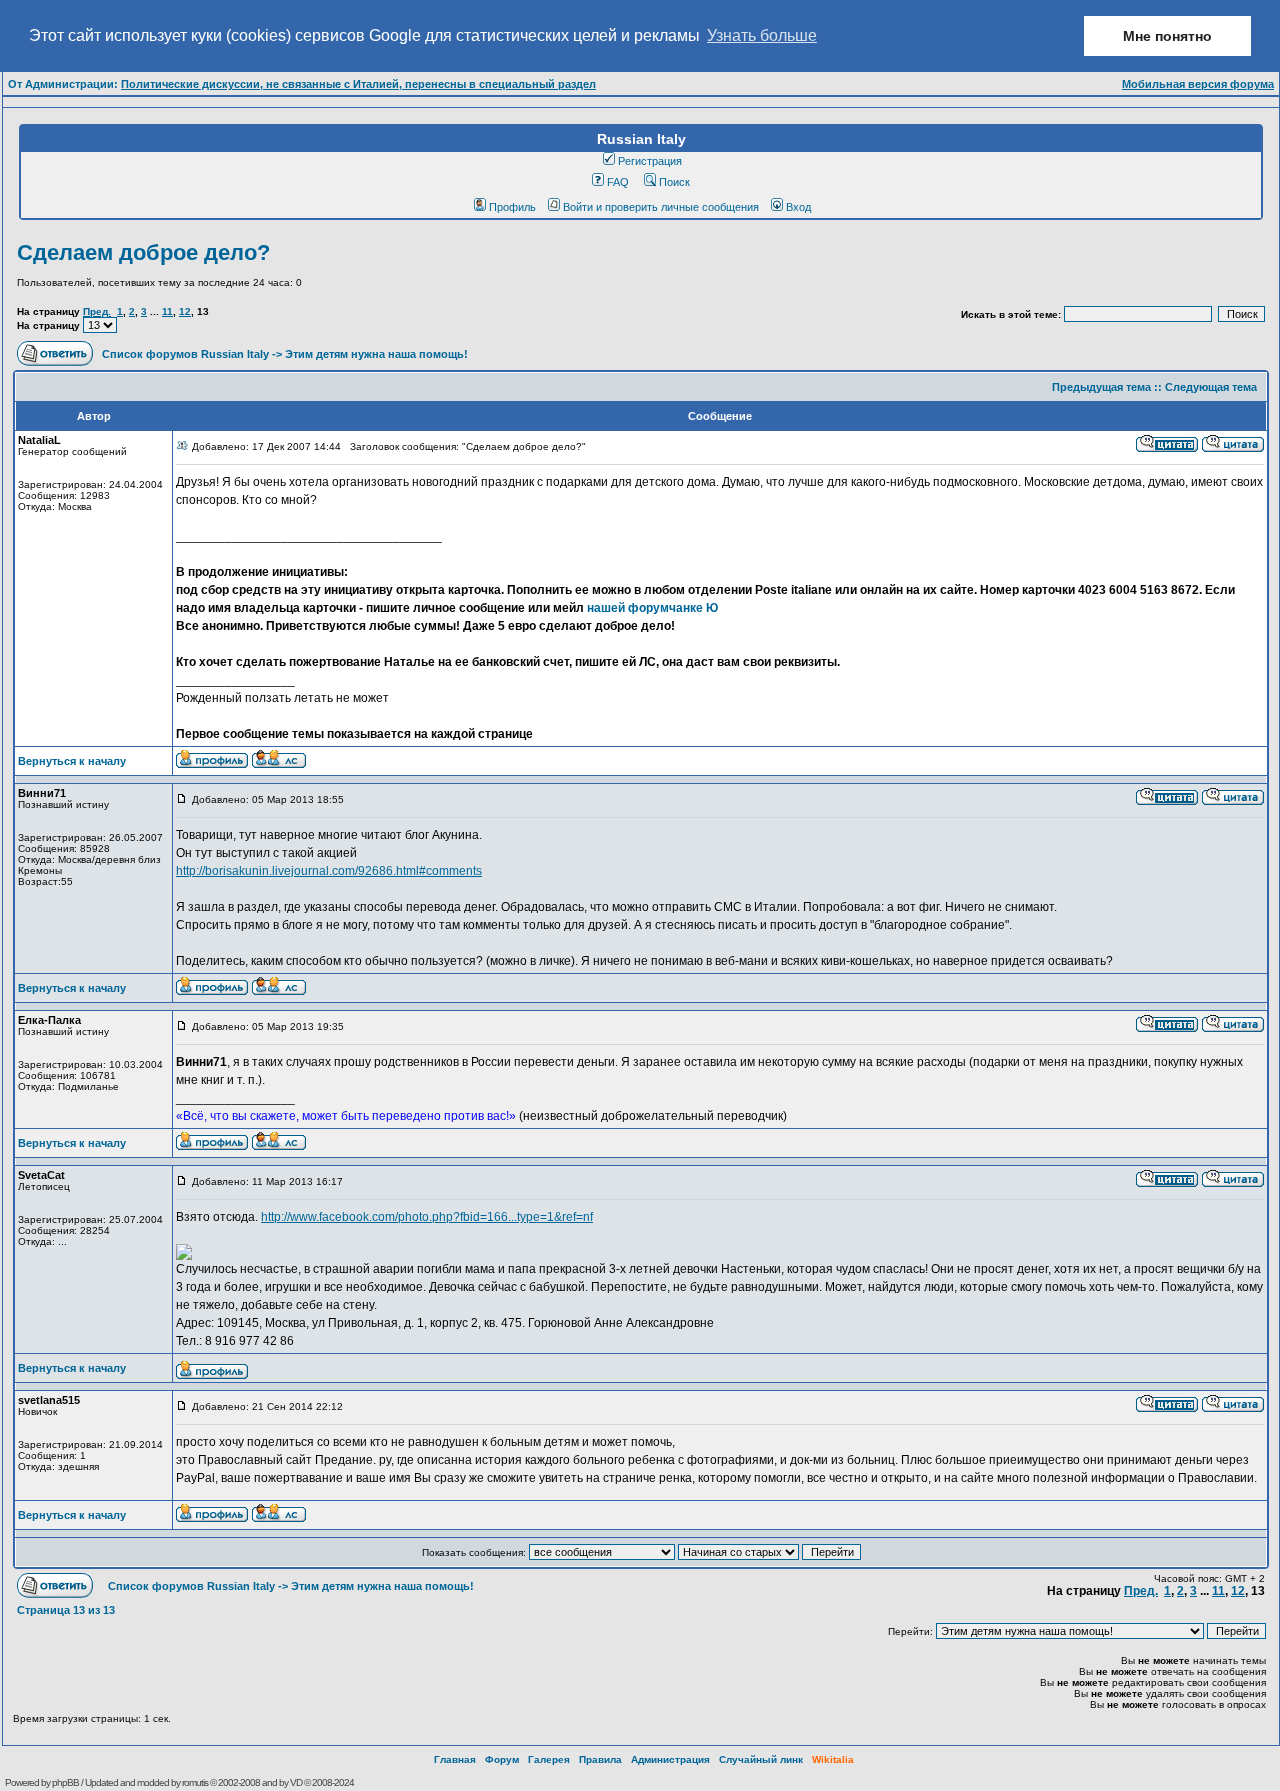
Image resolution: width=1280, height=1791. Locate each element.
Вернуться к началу (72, 761)
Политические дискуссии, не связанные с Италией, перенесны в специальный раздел (358, 84)
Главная (455, 1759)
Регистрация (650, 161)
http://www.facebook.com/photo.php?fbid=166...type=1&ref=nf (427, 1217)
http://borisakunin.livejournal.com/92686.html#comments (329, 871)
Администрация (670, 1759)
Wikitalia (833, 1759)
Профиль (512, 207)
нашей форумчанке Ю (652, 608)
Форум (502, 1759)
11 (167, 311)
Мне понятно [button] (1167, 36)
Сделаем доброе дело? (143, 252)
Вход (798, 207)
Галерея (549, 1759)
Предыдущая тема (1101, 387)
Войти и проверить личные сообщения (661, 207)
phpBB (65, 1782)
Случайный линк (761, 1759)
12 (185, 311)
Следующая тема (1211, 387)
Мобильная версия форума (1198, 84)
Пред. (97, 311)
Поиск (674, 182)
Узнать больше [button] (762, 35)
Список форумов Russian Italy (185, 354)
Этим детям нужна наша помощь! (376, 354)
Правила (600, 1759)
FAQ (618, 182)
